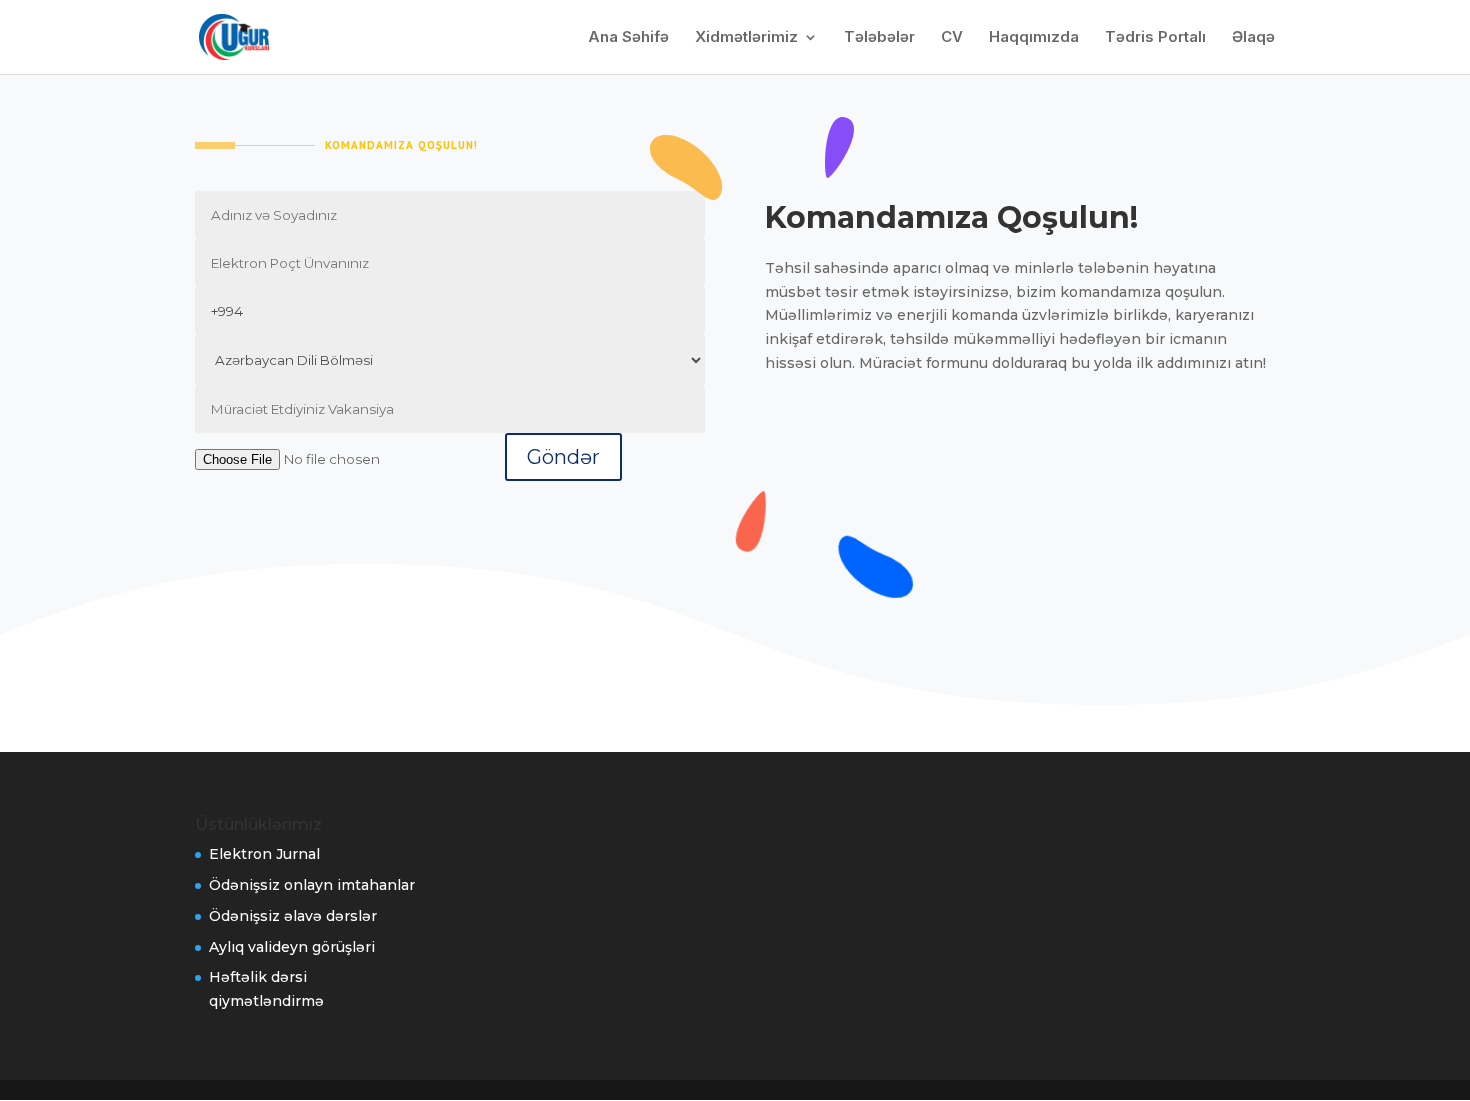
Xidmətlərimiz (746, 38)
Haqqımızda (1034, 38)
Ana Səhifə (628, 38)
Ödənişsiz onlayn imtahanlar (312, 885)
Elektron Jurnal (264, 854)
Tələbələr (879, 38)
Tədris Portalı (1155, 38)
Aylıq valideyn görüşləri (292, 947)
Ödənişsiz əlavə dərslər (293, 916)
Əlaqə (1253, 38)
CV (952, 38)
